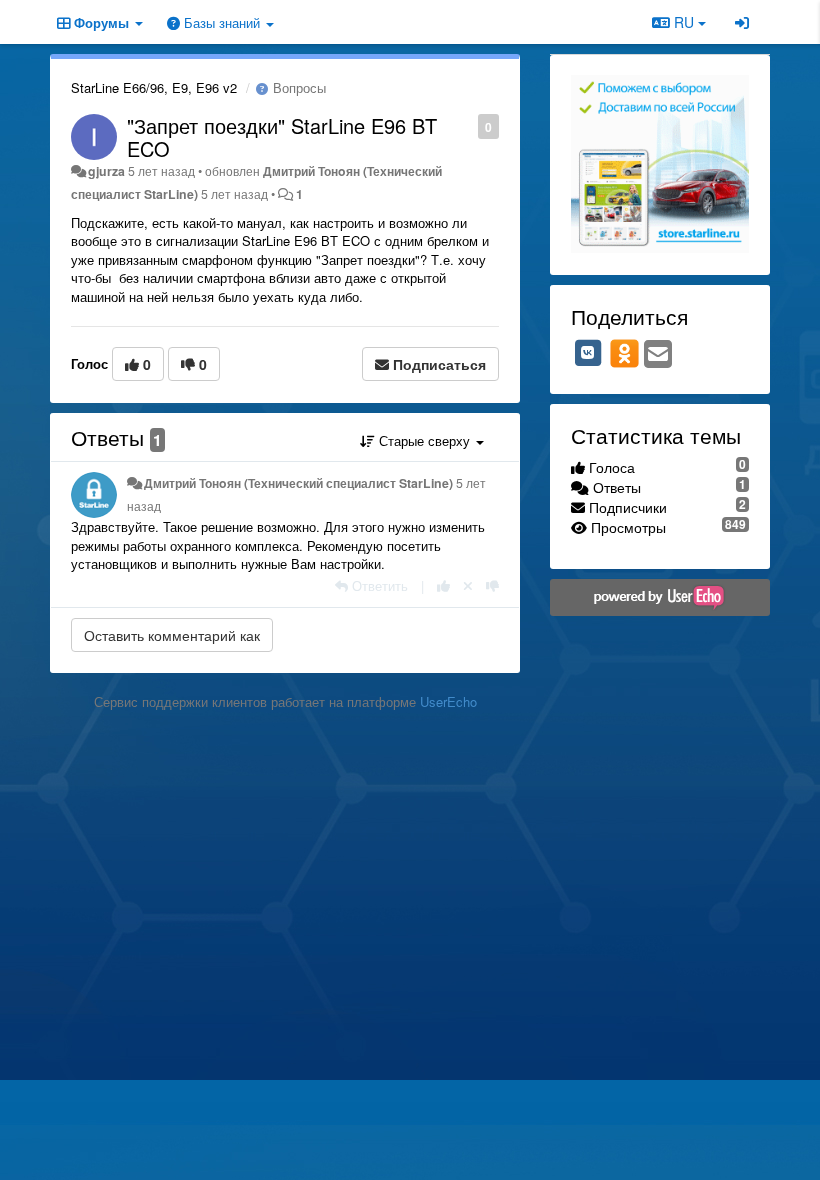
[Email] (658, 355)
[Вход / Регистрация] (742, 22)
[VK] (588, 353)
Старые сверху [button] (424, 440)
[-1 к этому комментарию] (492, 585)
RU (684, 22)
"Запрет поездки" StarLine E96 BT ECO (282, 137)
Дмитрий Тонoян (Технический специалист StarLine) (298, 483)
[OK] (624, 353)
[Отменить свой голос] (468, 585)
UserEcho (448, 701)
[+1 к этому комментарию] (443, 585)
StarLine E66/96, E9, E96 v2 (154, 87)
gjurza (106, 171)
